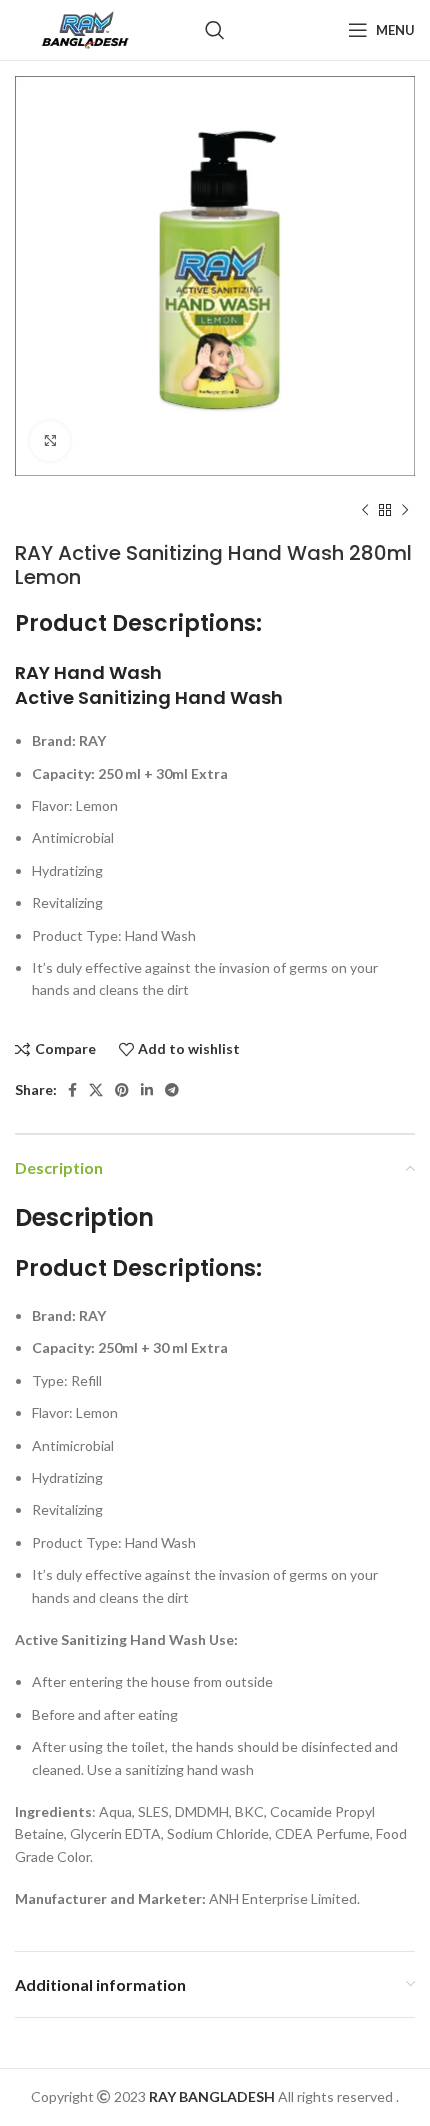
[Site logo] (85, 28)
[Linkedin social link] (147, 1090)
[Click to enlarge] (50, 441)
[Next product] (405, 511)
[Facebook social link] (72, 1090)
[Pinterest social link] (122, 1090)
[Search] (215, 30)
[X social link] (96, 1090)
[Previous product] (365, 511)
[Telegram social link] (172, 1090)
